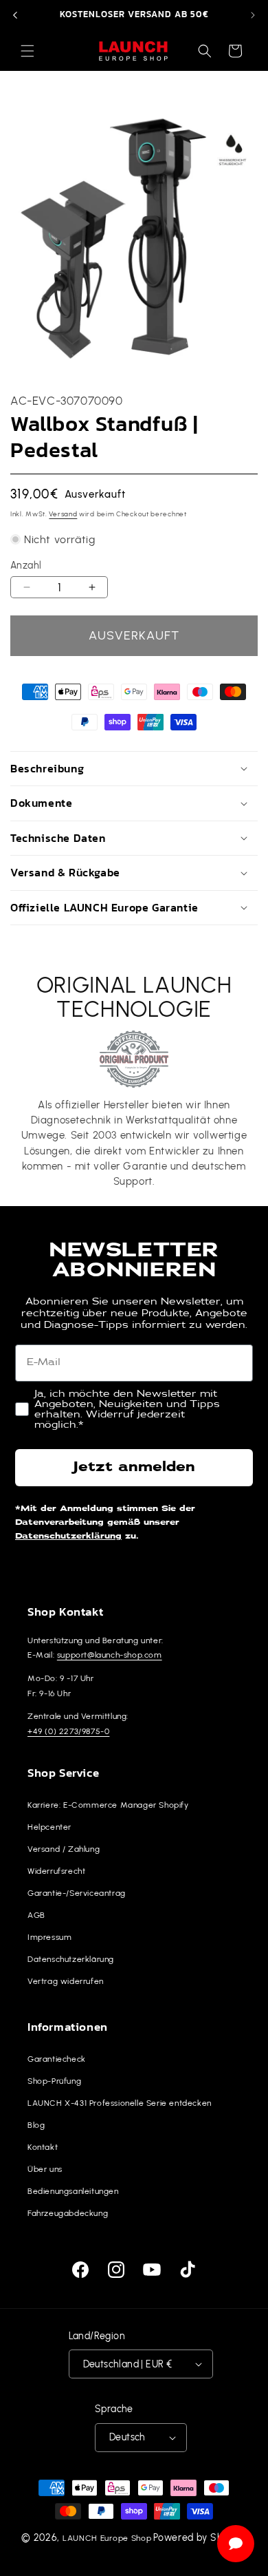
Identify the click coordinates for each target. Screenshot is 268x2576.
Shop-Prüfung (54, 2081)
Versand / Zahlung (64, 1849)
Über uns (45, 2169)
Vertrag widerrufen (66, 1981)
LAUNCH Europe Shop (107, 2538)
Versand (63, 514)
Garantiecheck (57, 2059)
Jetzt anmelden (134, 1468)
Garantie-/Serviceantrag (77, 1893)
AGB (36, 1915)
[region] (134, 15)
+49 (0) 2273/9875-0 (68, 1731)
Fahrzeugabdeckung (68, 2213)
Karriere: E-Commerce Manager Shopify (108, 1805)
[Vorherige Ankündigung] (15, 15)
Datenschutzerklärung (68, 1537)
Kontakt (43, 2147)
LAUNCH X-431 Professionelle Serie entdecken (120, 2103)
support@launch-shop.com (110, 1655)
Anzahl (26, 565)
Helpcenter (49, 1827)
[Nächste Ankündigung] (253, 15)
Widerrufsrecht (56, 1871)
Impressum (49, 1937)
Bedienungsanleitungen (73, 2191)
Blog (36, 2125)
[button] (27, 51)
